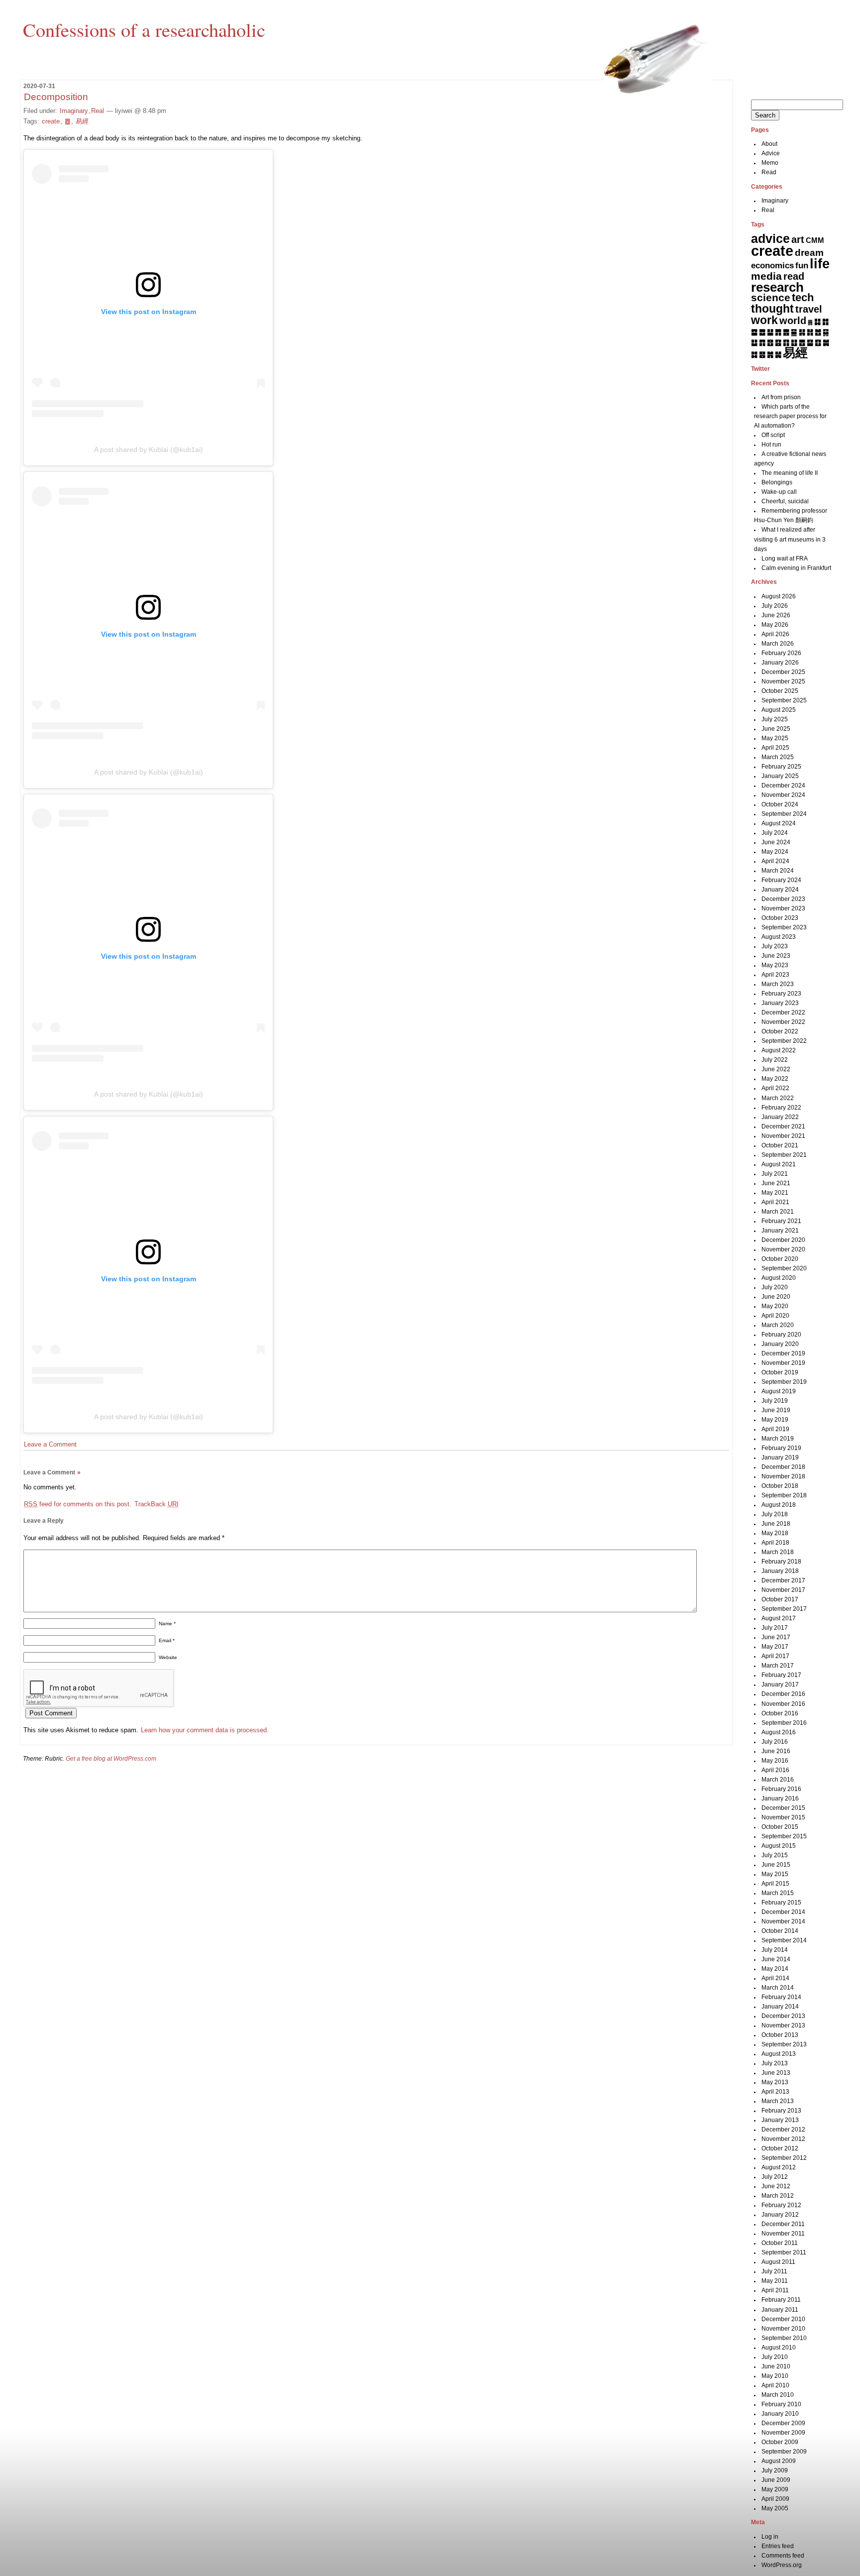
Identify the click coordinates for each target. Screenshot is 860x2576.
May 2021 (775, 1193)
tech (803, 297)
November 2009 (783, 2433)
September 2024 (784, 814)
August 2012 (779, 2167)
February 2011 (781, 2300)
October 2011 (780, 2243)
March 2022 (778, 1098)
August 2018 (779, 1505)
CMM (815, 240)
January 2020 (780, 1344)
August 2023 (779, 937)
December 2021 (783, 1126)
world (793, 321)
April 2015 (775, 1884)
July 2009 (775, 2470)
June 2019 (776, 1410)
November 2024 (783, 795)
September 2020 (784, 1268)
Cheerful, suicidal (785, 501)
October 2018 (780, 1486)
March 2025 (778, 757)
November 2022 (783, 1022)
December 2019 (783, 1353)
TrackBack (157, 1504)
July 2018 (775, 1514)
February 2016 (781, 1789)
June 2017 (776, 1637)
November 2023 (783, 908)
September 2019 (784, 1382)
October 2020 (780, 1259)
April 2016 (775, 1770)
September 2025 (784, 700)
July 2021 (775, 1174)
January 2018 (780, 1571)
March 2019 (778, 1439)
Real (98, 111)
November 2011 (783, 2234)
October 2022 (780, 1031)
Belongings (777, 482)
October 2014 (780, 1931)
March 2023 (778, 984)
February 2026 (781, 653)
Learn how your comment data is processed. (205, 1730)
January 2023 (780, 1003)
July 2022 (775, 1060)
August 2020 (779, 1278)
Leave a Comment (50, 1444)
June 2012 (776, 2186)
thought (772, 309)
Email (167, 1640)
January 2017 (780, 1684)
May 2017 (775, 1647)
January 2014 (780, 2007)
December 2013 (783, 2016)
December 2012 (783, 2129)
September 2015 (784, 1836)
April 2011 (775, 2290)
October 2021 (780, 1145)
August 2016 (779, 1732)
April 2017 (775, 1656)
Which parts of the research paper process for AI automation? (790, 416)
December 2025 (783, 672)
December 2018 (783, 1467)
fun (802, 265)
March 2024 (778, 871)
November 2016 (783, 1704)
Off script (773, 435)
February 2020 (781, 1335)
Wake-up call (779, 492)
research (777, 287)
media (766, 276)
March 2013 (778, 2101)
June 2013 (776, 2073)
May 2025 (775, 738)
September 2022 (784, 1041)
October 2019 (780, 1372)
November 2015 (783, 1817)
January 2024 (780, 890)
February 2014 (781, 1997)
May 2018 (775, 1533)
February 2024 (781, 880)
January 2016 (780, 1798)
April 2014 (775, 1978)
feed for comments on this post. (78, 1504)
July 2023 (775, 946)
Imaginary (74, 111)
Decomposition (56, 97)
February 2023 (781, 994)
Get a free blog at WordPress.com (111, 1759)
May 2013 (775, 2082)
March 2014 (778, 1988)
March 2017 (778, 1666)
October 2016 (780, 1713)
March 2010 (778, 2395)
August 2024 (779, 823)
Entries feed (778, 2546)
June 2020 (776, 1297)
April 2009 (775, 2499)
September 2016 (784, 1723)
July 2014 (775, 1950)
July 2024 (775, 833)
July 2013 (775, 2063)
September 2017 (784, 1609)
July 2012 (775, 2177)
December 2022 (783, 1012)
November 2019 (783, 1363)
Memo (770, 163)
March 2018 (778, 1552)
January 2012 (780, 2215)
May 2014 (775, 1969)
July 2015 (775, 1855)
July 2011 (774, 2271)
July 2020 (775, 1287)
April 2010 (775, 2385)
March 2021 (778, 1212)
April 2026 (775, 634)
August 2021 (779, 1164)
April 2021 (775, 1202)
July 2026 (775, 606)
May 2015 (775, 1874)
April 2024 (775, 861)
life (820, 264)
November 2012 (783, 2139)
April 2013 (775, 2092)
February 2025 (781, 767)
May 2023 (775, 965)
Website (168, 1657)
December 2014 (783, 1912)
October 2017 (780, 1599)
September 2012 (784, 2158)
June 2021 (776, 1183)
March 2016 (778, 1780)
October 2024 (780, 804)
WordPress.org (782, 2565)
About (769, 144)
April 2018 (775, 1543)
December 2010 (783, 2319)
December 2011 (783, 2224)
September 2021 (784, 1155)
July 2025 (775, 719)
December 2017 (783, 1580)
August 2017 (779, 1618)
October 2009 (780, 2442)
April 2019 (775, 1429)
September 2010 (784, 2338)
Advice (771, 153)
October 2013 (780, 2035)
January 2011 (780, 2310)
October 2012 (780, 2148)
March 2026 (778, 644)
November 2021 (783, 1136)
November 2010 (783, 2329)
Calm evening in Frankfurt (796, 568)
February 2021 (781, 1221)
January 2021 (780, 1231)
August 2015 (779, 1846)
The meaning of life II (790, 473)
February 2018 (781, 1562)
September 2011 (784, 2252)
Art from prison (781, 397)
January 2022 (780, 1117)
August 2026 (779, 596)
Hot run (771, 445)
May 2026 (775, 625)
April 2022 (775, 1088)
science (771, 298)
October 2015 (780, 1827)
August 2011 (778, 2262)
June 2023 (776, 956)
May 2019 (775, 1420)
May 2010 (775, 2376)
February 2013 (781, 2111)
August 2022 (779, 1050)
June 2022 (776, 1069)
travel (809, 309)
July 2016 (775, 1742)
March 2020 (778, 1325)
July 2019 (775, 1401)
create (51, 121)
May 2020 (775, 1306)
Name (167, 1624)
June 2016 (776, 1751)
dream (809, 253)
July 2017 (775, 1628)
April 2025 (775, 748)
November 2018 (783, 1476)
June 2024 (776, 842)
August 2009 (779, 2461)
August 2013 (779, 2054)
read (794, 276)
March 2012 (778, 2196)
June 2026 (776, 615)
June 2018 (776, 1524)
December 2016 (783, 1694)
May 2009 (775, 2489)
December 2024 (783, 785)
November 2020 (783, 1249)
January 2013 (780, 2120)
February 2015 (781, 1903)
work (764, 320)
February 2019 (781, 1448)
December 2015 (783, 1808)
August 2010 (779, 2348)
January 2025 (780, 776)
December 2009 (783, 2423)
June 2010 (776, 2366)
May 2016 (775, 1761)
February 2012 (781, 2205)
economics (772, 266)
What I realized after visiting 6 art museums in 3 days (790, 539)
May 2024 (775, 852)
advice (770, 238)
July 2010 (775, 2357)
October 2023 (780, 918)
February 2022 (781, 1108)
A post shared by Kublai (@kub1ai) (149, 449)
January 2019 (780, 1457)
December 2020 (783, 1240)
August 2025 (779, 710)
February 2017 (781, 1675)
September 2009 (784, 2452)
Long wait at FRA (785, 559)
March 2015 (778, 1893)
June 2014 (776, 1959)
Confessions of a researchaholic (144, 29)
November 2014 (783, 1921)
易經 (82, 121)
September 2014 (784, 1940)
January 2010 (780, 2414)
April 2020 (775, 1316)
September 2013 (784, 2044)
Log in (770, 2537)
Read (769, 172)
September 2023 (784, 927)
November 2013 (783, 2025)
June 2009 (776, 2480)
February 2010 (781, 2404)
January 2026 (780, 663)
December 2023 (783, 899)
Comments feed (783, 2556)
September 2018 (784, 1495)
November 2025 (783, 681)
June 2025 (776, 729)
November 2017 (783, 1590)
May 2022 (775, 1079)
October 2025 (780, 691)
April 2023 (775, 975)
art (798, 239)
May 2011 (775, 2281)
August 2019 (779, 1391)
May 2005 (775, 2508)
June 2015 (776, 1865)
